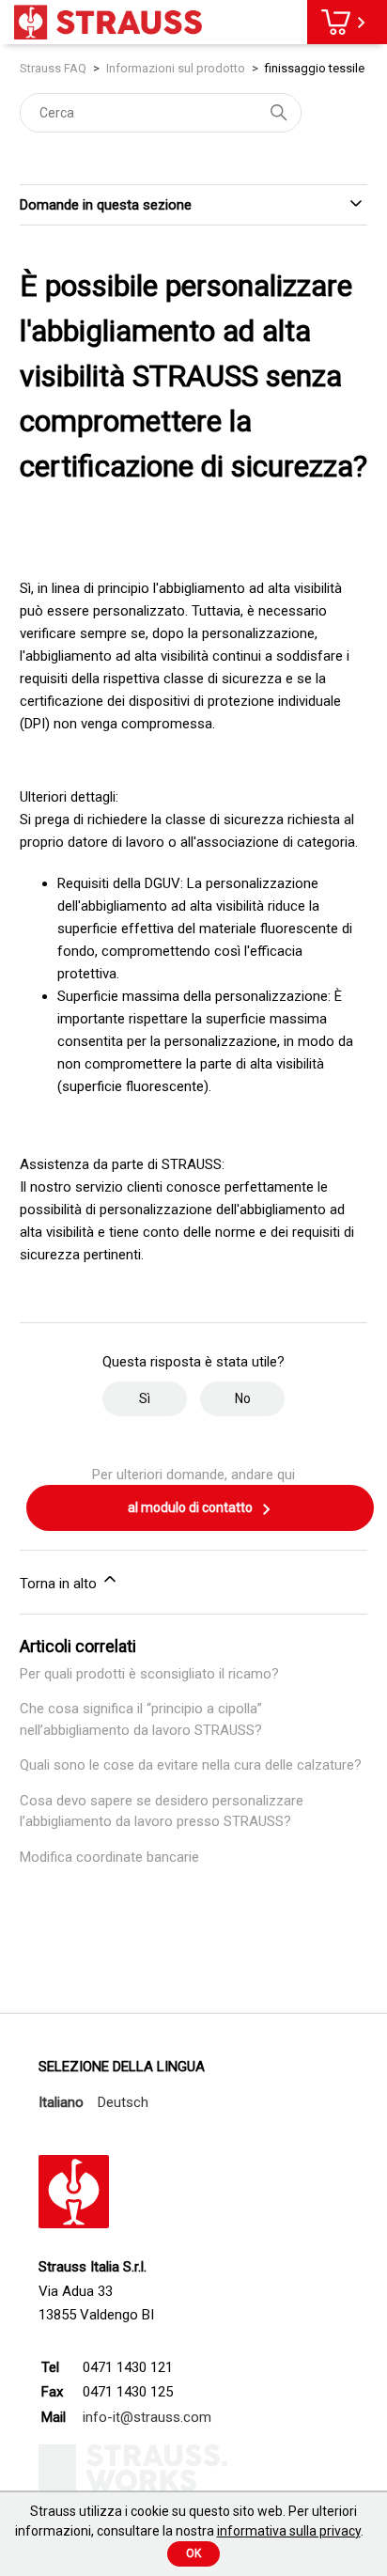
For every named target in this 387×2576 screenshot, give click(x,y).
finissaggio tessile (315, 68)
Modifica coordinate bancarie (109, 1857)
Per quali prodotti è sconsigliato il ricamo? (149, 1674)
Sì (145, 1398)
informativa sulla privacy (289, 2531)
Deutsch (123, 2102)
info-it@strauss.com (147, 2417)
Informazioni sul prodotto (176, 68)
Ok (193, 2553)
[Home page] (108, 22)
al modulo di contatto (192, 1507)
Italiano (61, 2102)
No (243, 1398)
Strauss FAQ (54, 68)
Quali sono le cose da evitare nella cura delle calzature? (191, 1765)
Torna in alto (60, 1584)
